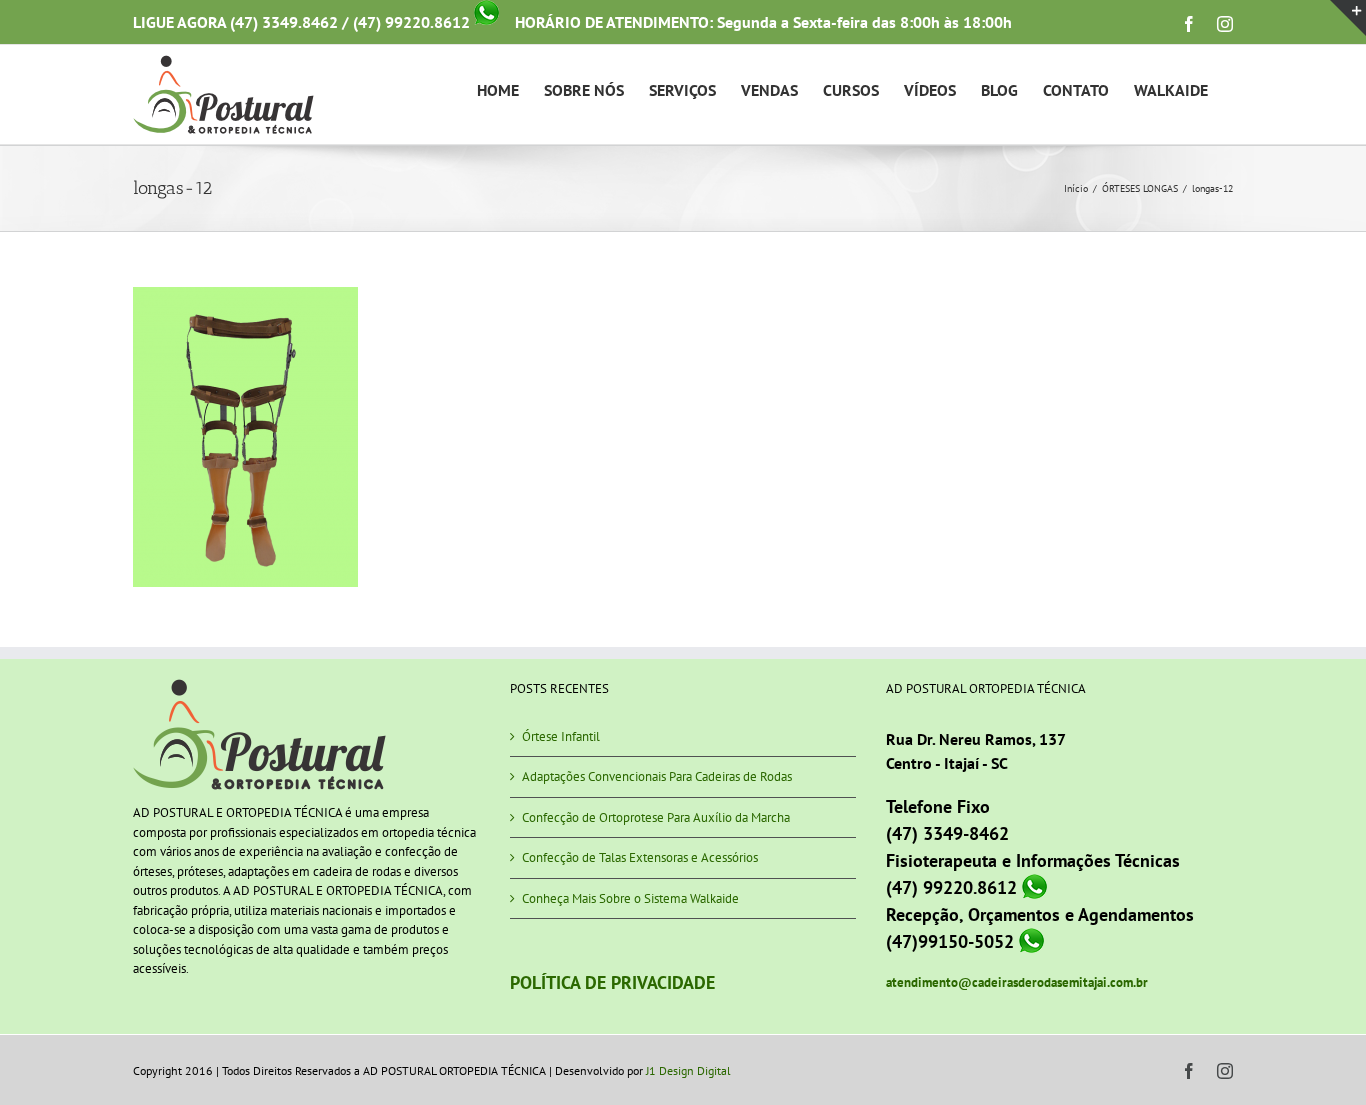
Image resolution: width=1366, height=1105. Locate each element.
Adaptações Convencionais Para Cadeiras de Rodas (657, 776)
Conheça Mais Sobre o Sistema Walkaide (630, 898)
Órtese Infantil (561, 736)
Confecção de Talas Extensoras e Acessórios (640, 857)
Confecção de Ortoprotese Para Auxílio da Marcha (656, 817)
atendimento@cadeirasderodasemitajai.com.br (1017, 982)
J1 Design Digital (688, 1070)
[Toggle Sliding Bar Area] (1348, 18)
